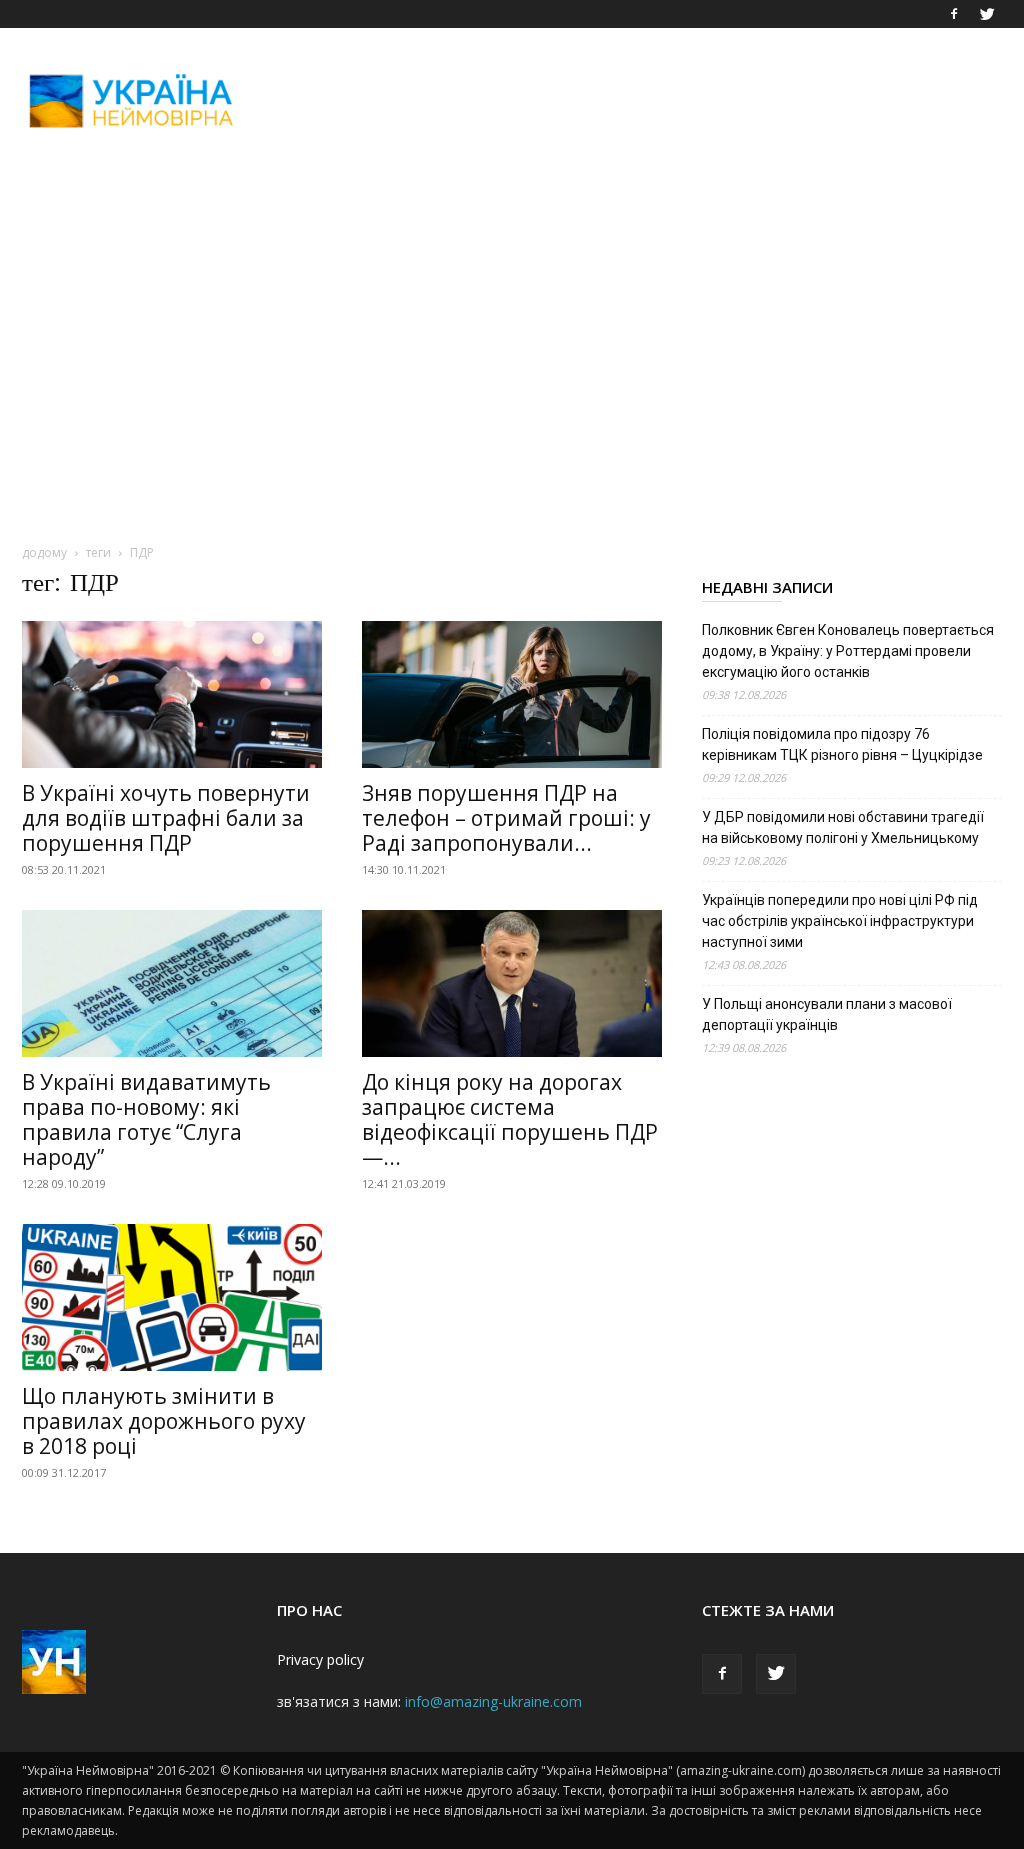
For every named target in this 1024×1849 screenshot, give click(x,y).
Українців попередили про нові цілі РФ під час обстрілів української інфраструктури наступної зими (840, 921)
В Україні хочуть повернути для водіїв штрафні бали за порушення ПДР (166, 818)
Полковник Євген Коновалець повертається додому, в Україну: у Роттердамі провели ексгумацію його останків (848, 651)
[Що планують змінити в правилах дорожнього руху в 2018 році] (172, 1297)
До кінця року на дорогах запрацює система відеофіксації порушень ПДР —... (510, 1119)
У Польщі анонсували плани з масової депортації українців (827, 1014)
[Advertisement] (638, 101)
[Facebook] (954, 14)
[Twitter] (987, 14)
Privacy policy (320, 1659)
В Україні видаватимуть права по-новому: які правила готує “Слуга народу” (146, 1119)
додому (44, 552)
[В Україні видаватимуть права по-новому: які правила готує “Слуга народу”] (172, 983)
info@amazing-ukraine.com (493, 1701)
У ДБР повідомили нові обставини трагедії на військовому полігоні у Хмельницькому (843, 827)
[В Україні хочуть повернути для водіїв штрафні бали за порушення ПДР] (172, 694)
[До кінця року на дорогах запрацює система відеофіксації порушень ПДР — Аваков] (512, 983)
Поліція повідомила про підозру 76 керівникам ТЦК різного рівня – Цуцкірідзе (842, 744)
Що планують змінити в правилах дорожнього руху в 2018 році (164, 1421)
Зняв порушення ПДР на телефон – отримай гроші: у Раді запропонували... (506, 818)
